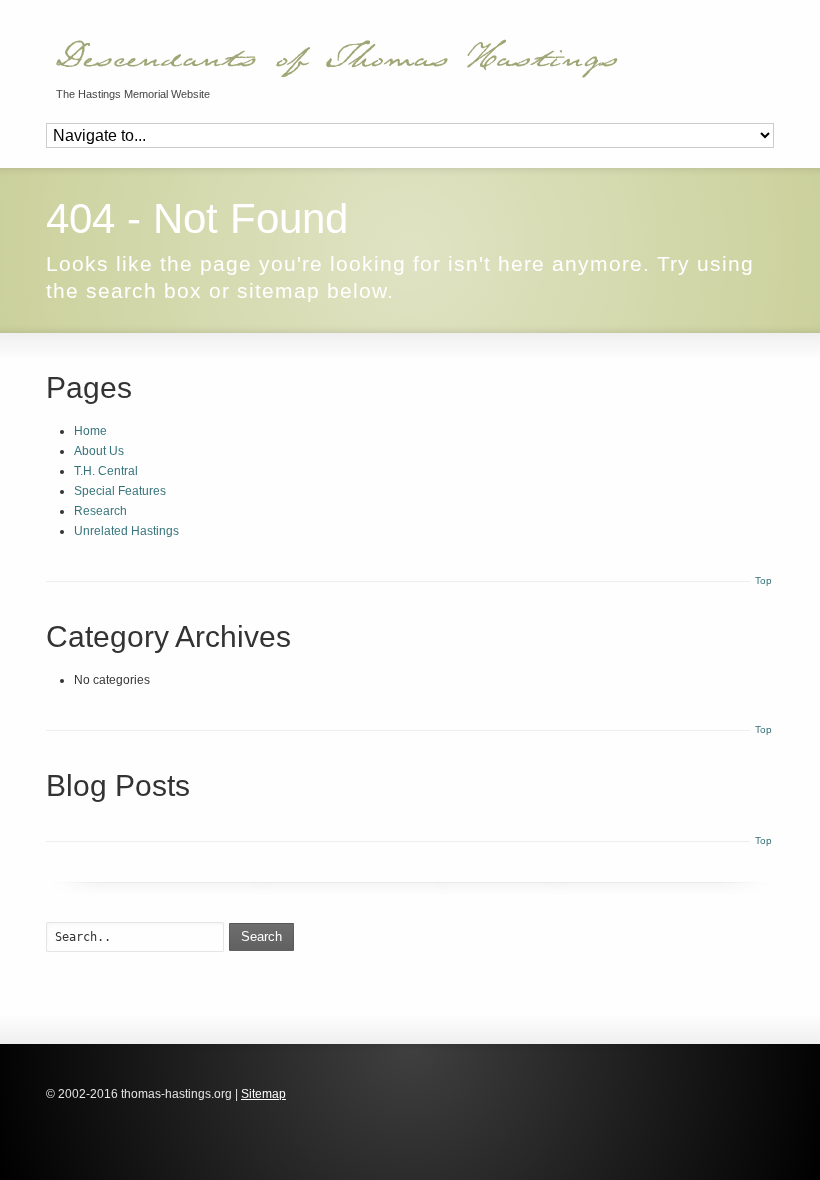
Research (100, 511)
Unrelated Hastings (126, 531)
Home (90, 431)
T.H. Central (106, 471)
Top (763, 580)
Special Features (120, 491)
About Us (99, 451)
